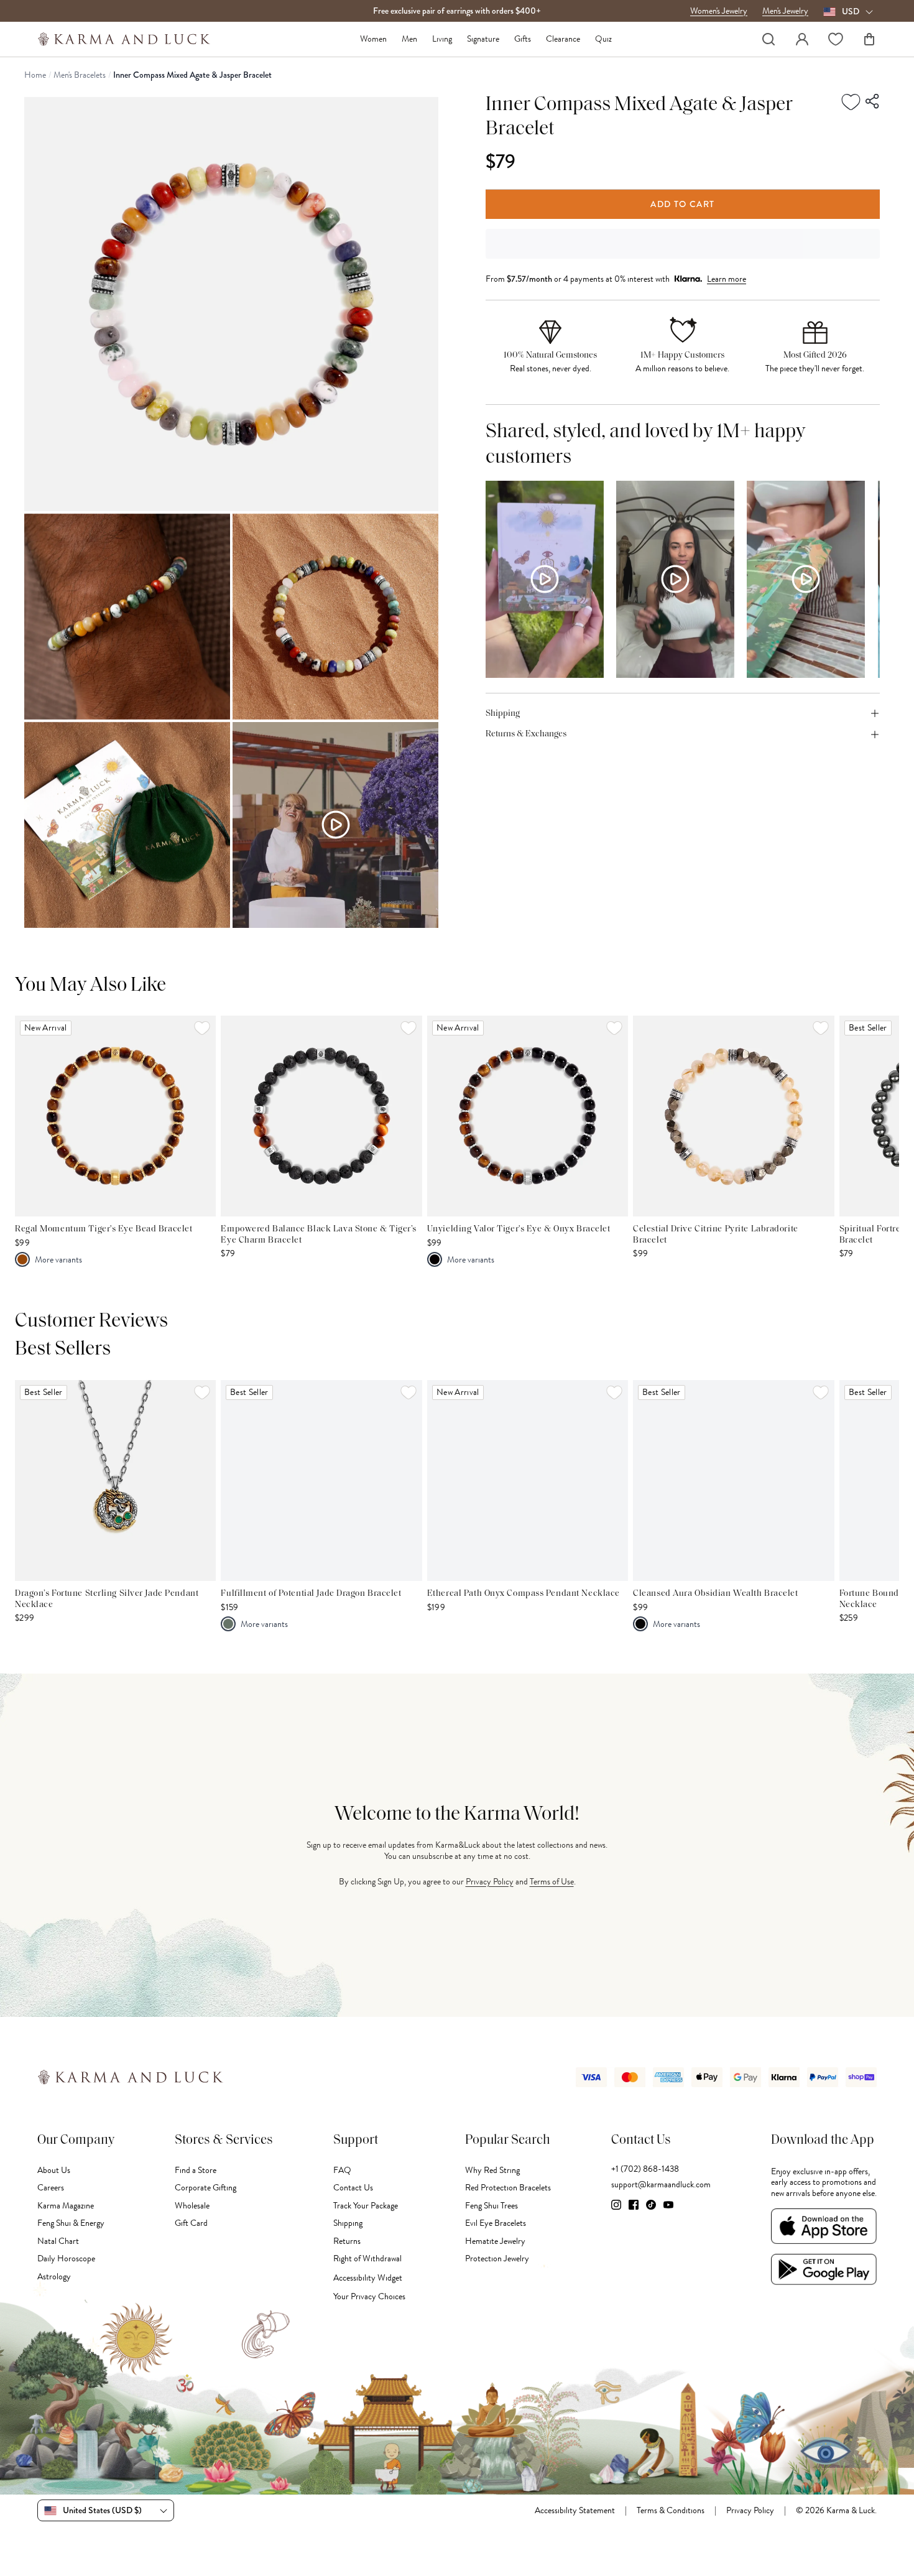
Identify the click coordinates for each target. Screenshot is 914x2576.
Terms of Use (552, 1882)
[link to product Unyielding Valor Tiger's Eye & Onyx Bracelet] (528, 1116)
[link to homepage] (124, 39)
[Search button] (769, 39)
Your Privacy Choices (369, 2296)
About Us (54, 2170)
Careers (51, 2188)
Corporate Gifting (205, 2188)
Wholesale (192, 2206)
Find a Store (196, 2170)
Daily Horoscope (66, 2259)
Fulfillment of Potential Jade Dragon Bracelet (311, 1594)
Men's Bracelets (80, 75)
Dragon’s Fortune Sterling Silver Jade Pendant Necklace (107, 1599)
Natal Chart (58, 2241)
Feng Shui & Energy (71, 2223)
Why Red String (492, 2170)
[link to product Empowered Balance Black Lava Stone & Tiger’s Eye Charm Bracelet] (321, 1116)
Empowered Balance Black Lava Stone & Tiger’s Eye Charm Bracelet (319, 1235)
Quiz (603, 39)
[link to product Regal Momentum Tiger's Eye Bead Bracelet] (115, 1116)
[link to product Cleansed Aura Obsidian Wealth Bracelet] (733, 1480)
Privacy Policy (490, 1882)
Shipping (348, 2223)
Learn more (727, 279)
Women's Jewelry (719, 11)
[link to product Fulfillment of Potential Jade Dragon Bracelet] (321, 1480)
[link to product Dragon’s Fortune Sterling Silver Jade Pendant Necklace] (115, 1480)
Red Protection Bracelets (508, 2188)
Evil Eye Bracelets (496, 2223)
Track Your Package (366, 2206)
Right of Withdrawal (367, 2259)
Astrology (54, 2277)
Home (35, 75)
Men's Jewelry (785, 11)
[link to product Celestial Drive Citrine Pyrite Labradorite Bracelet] (733, 1116)
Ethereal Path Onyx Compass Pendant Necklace (524, 1594)
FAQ (342, 2170)
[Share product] (873, 101)
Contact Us (353, 2188)
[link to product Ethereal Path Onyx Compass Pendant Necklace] (528, 1480)
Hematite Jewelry (495, 2241)
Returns (347, 2241)
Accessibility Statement (575, 2511)
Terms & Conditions (671, 2511)
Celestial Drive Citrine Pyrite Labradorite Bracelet (716, 1235)
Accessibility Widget (368, 2278)
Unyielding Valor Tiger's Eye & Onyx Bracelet (519, 1229)
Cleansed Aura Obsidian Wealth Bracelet (715, 1594)
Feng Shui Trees (492, 2206)
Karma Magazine (66, 2206)
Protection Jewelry (497, 2259)
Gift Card (191, 2223)
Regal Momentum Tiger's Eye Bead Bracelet (104, 1229)
